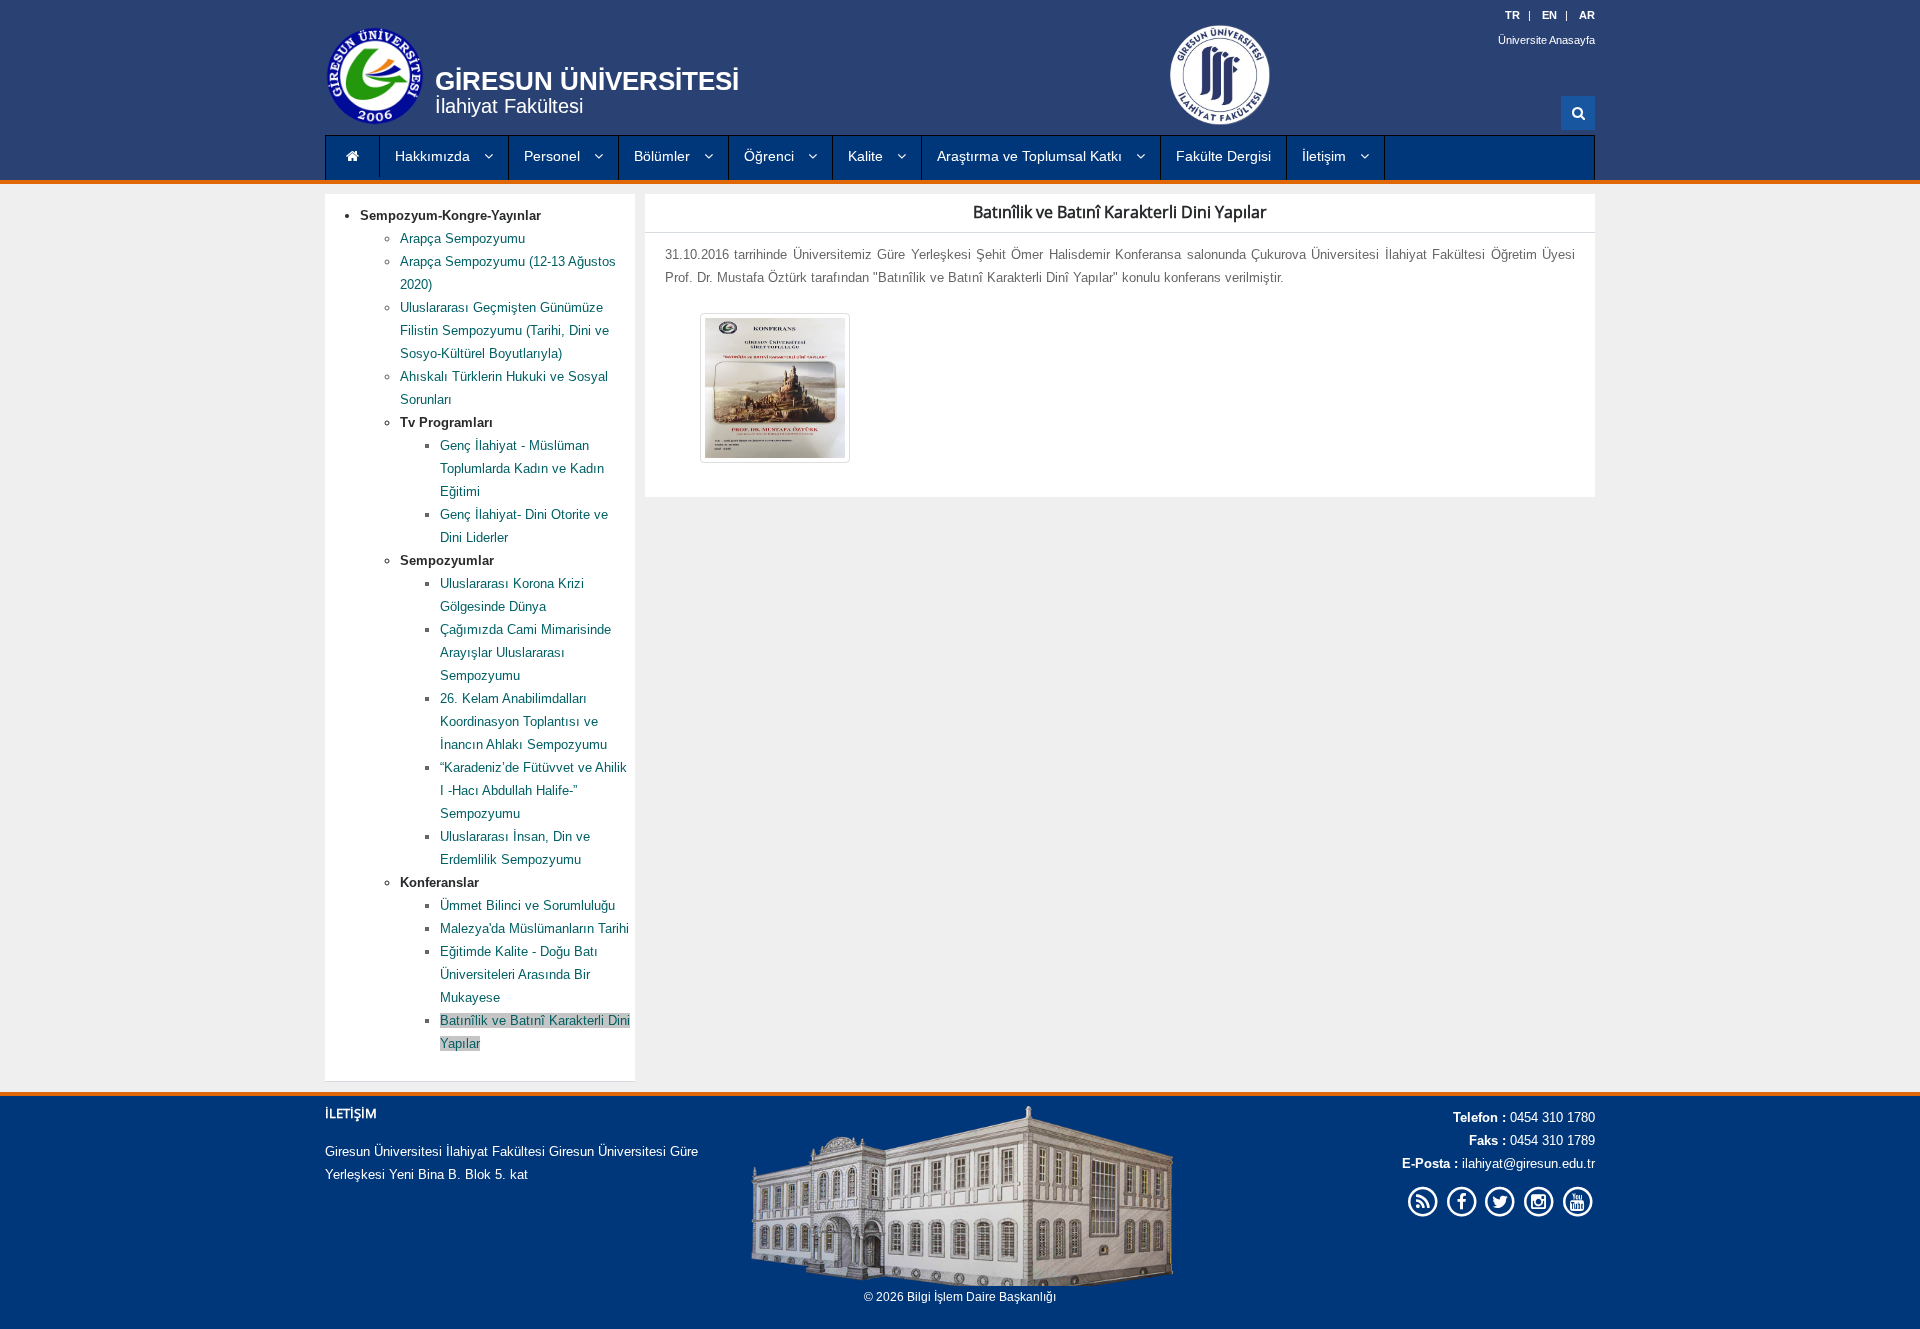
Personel (554, 156)
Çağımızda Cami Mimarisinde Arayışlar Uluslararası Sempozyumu (525, 652)
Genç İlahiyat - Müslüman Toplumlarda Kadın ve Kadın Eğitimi (522, 468)
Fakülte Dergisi (1223, 156)
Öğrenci (771, 156)
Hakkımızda (434, 156)
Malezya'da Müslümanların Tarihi (534, 928)
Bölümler (664, 156)
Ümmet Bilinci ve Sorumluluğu (527, 905)
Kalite (867, 156)
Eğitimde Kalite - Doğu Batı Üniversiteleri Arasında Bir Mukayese (519, 974)
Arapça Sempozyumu (462, 238)
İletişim (1326, 156)
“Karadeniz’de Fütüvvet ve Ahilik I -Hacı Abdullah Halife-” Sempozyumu (533, 790)
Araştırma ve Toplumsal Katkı (1031, 156)
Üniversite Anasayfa (1546, 40)
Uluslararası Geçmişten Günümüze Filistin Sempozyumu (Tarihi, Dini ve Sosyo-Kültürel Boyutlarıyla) (504, 330)
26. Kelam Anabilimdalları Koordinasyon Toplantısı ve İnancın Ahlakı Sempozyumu (523, 721)
